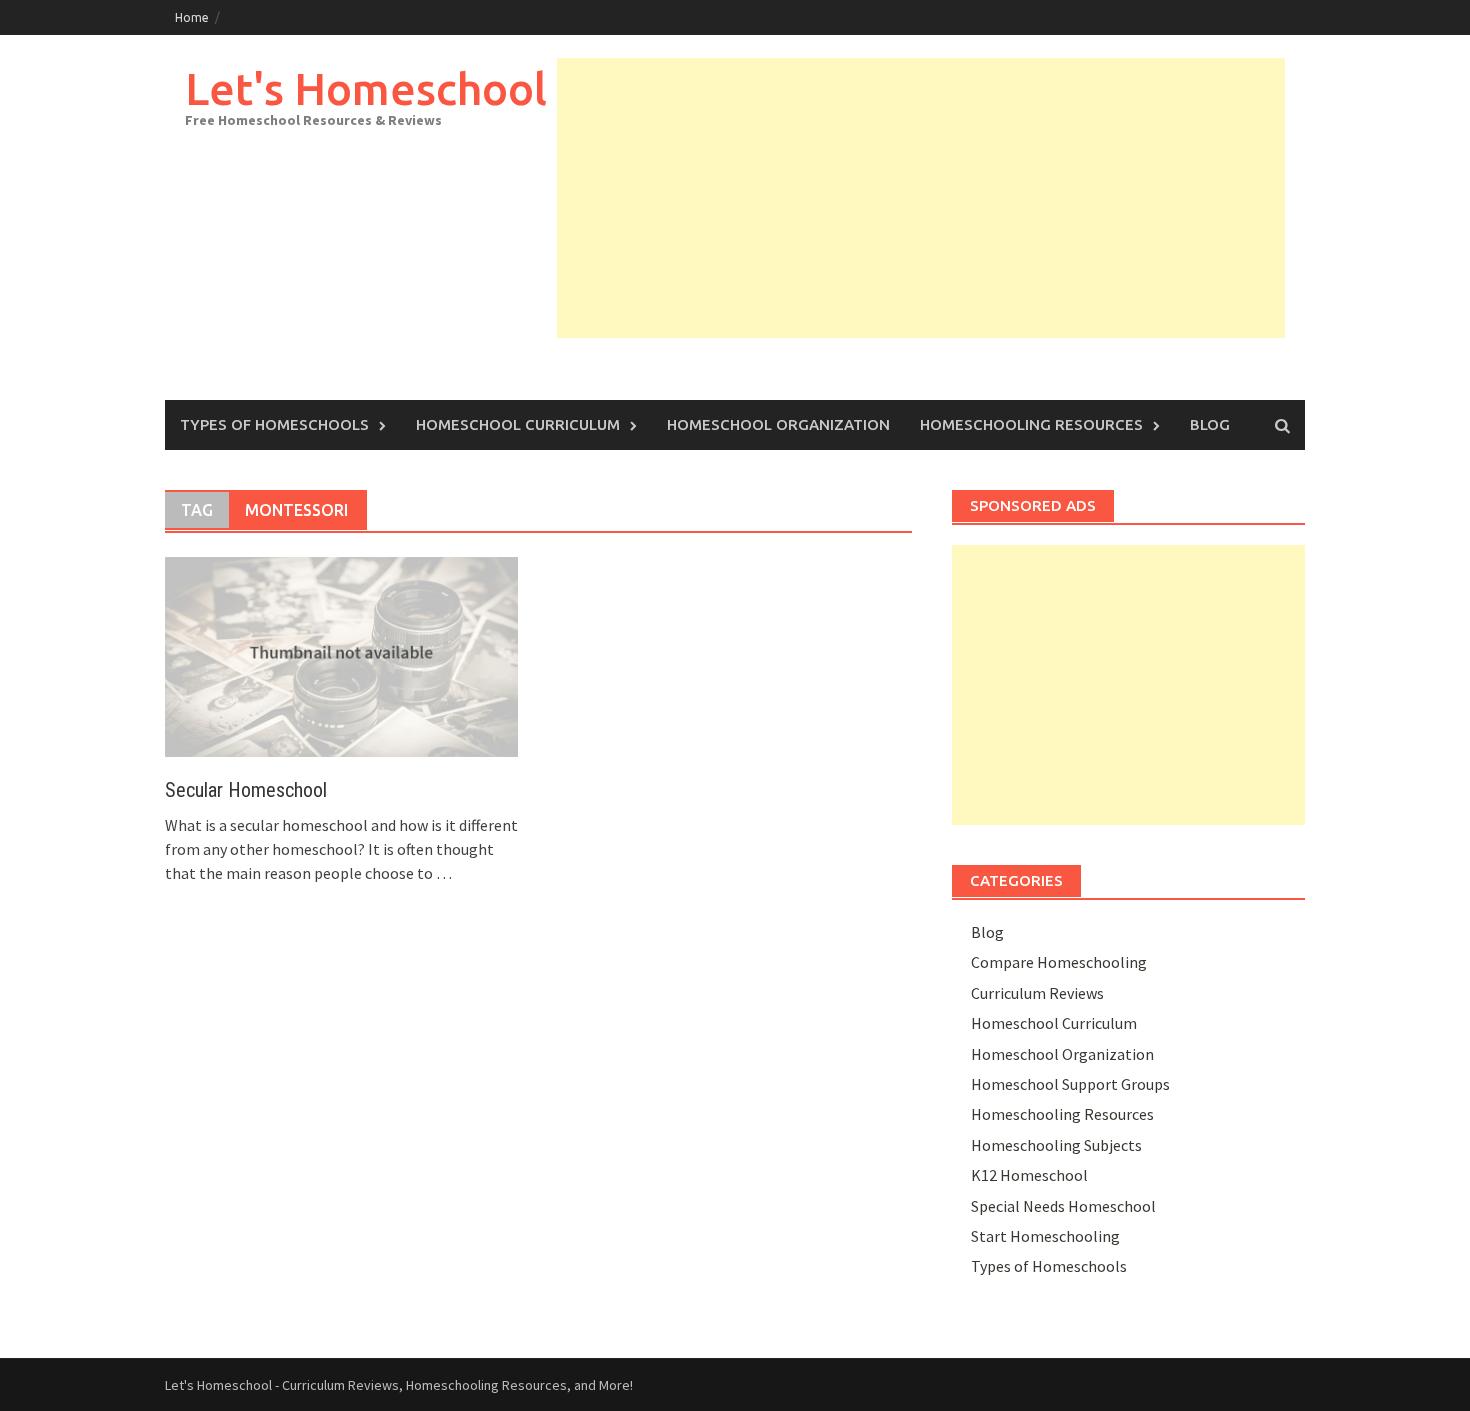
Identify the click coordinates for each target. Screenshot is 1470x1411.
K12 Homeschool (1029, 1175)
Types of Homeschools (274, 424)
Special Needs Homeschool (1063, 1206)
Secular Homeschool (246, 790)
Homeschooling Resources (1031, 424)
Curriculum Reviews (1037, 993)
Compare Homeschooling (1059, 962)
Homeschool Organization (778, 424)
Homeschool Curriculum (518, 424)
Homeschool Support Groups (1070, 1084)
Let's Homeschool (366, 88)
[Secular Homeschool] (341, 655)
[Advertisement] (921, 198)
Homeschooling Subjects (1056, 1145)
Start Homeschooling (1045, 1236)
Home (192, 17)
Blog (1210, 424)
